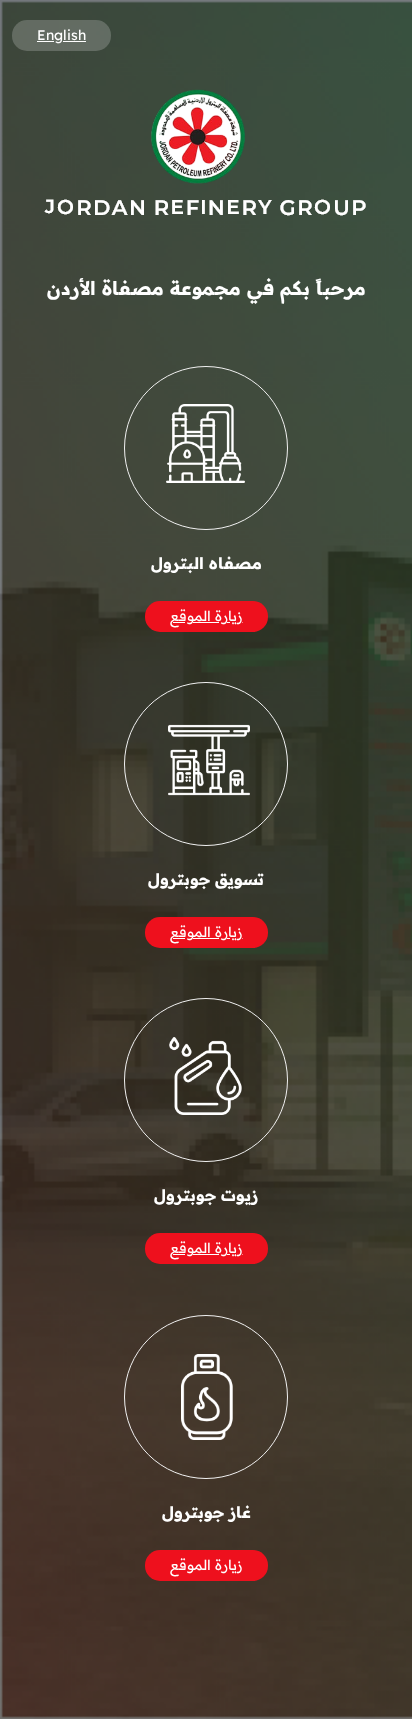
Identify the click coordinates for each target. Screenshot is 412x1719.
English (61, 35)
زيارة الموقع (206, 616)
